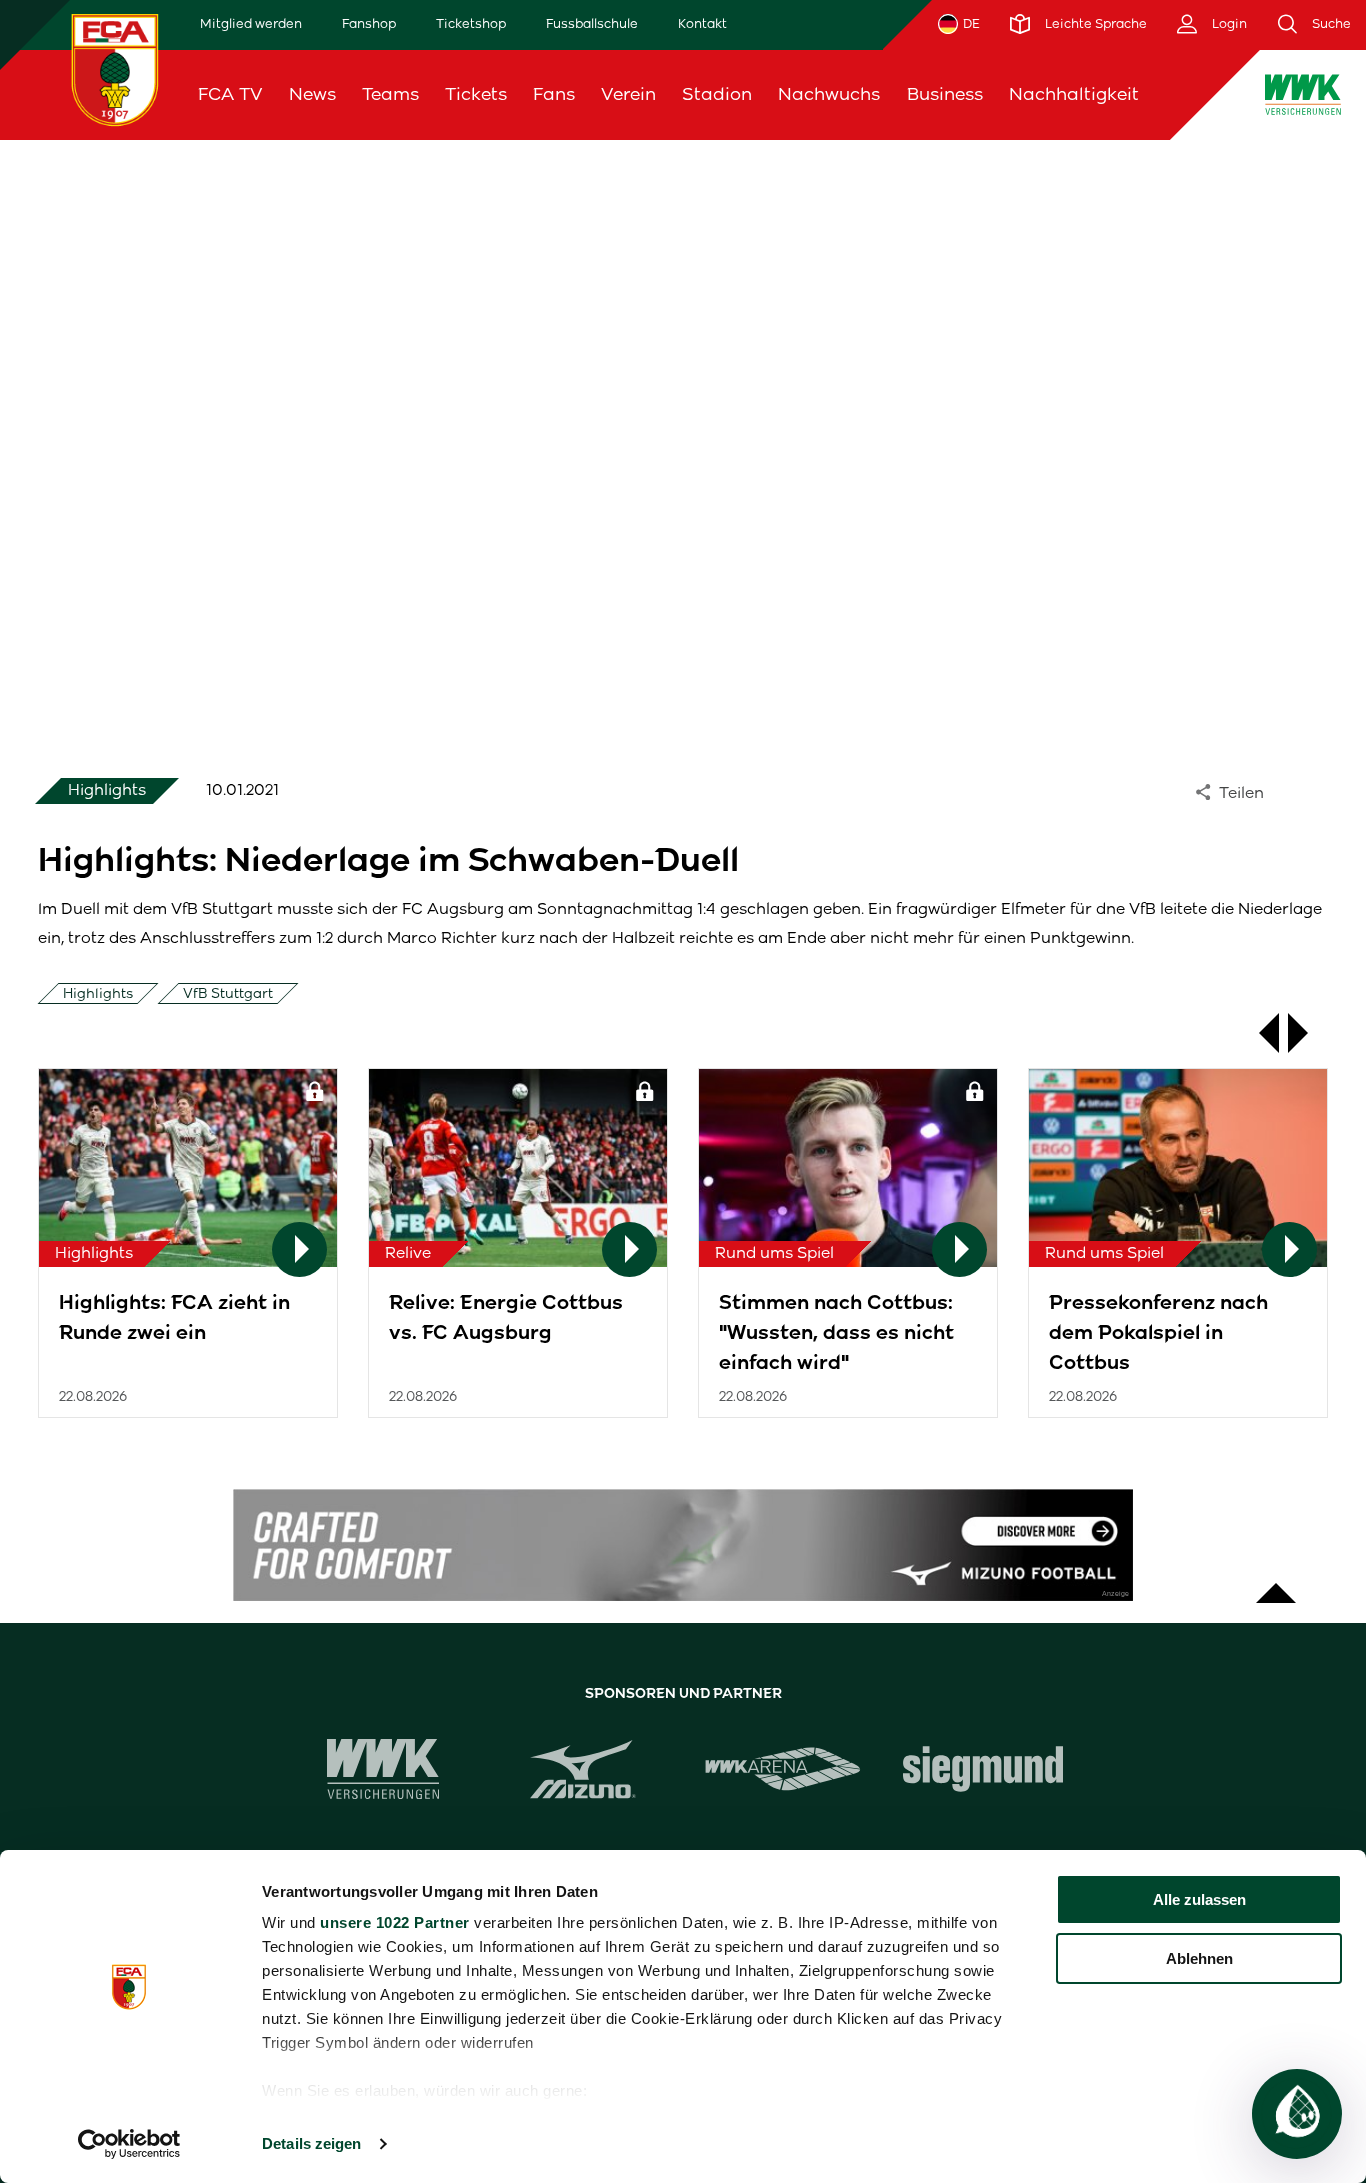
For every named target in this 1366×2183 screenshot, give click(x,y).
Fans (554, 94)
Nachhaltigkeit (1074, 94)
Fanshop (369, 23)
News (312, 94)
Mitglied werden (251, 23)
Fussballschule (592, 23)
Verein (628, 94)
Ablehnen (1199, 1958)
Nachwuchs (829, 94)
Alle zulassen (1199, 1899)
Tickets (476, 94)
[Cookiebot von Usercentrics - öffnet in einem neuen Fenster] (129, 2144)
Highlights (98, 993)
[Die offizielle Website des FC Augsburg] (115, 69)
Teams (390, 94)
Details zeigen (311, 2143)
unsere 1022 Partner (395, 1922)
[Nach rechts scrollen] (1308, 1033)
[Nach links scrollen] (1259, 1033)
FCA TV (230, 94)
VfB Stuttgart (228, 993)
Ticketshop (471, 23)
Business (945, 94)
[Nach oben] (1276, 1583)
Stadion (717, 94)
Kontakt (702, 23)
